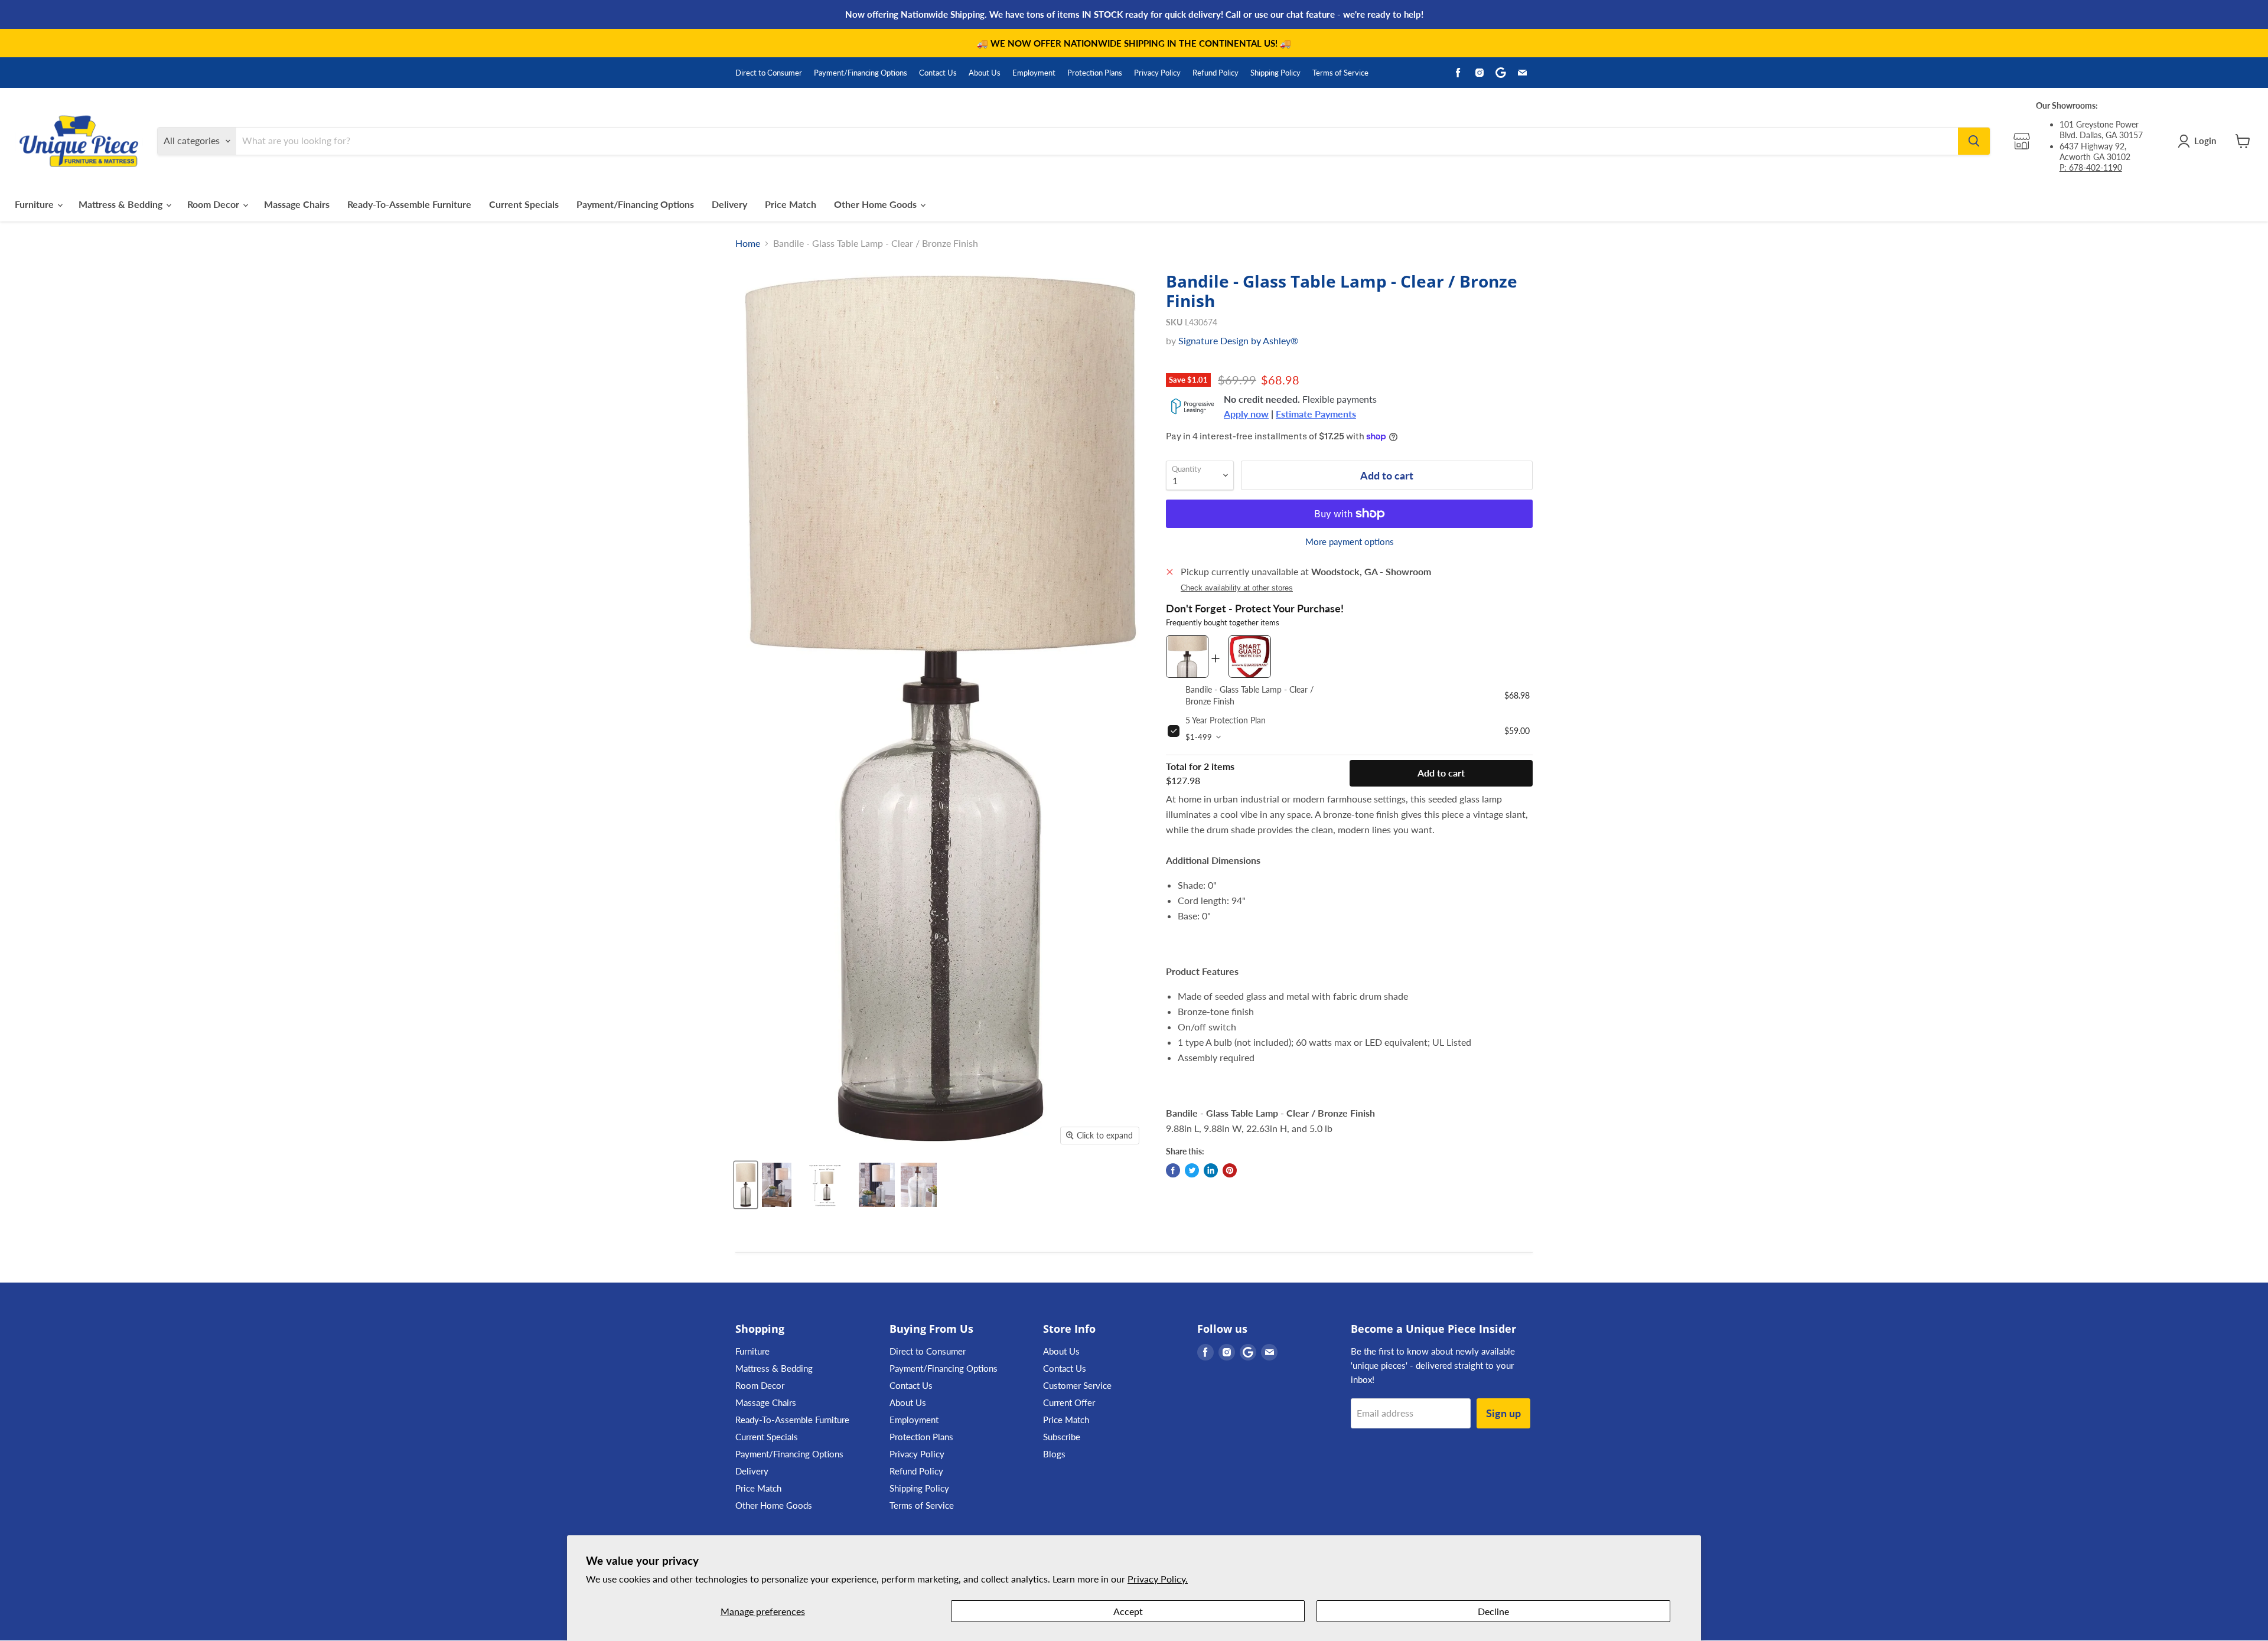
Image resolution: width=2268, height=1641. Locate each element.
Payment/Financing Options (861, 73)
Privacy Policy (1157, 73)
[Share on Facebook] (1173, 1170)
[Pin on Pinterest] (1230, 1170)
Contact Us (938, 73)
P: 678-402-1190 (2091, 167)
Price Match (791, 204)
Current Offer (1069, 1402)
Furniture (35, 204)
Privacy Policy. (1158, 1579)
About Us (985, 73)
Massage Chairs (297, 204)
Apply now (1246, 414)
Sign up (1503, 1413)
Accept (1128, 1611)
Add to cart (1441, 773)
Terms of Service (1340, 73)
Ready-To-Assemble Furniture (409, 204)
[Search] (1974, 141)
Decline (1493, 1611)
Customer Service (1077, 1385)
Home (748, 243)
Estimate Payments (1316, 414)
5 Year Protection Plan (1226, 720)
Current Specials (524, 204)
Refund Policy (1216, 73)
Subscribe (1062, 1437)
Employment (1034, 73)
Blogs (1054, 1454)
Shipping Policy (1275, 73)
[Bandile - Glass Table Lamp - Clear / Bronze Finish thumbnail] (825, 1185)
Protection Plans (1095, 73)
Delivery (729, 204)
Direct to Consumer (769, 73)
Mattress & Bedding (122, 204)
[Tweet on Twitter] (1192, 1170)
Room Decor (214, 204)
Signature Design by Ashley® (1238, 340)
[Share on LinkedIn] (1211, 1170)
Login (2205, 141)
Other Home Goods (876, 204)
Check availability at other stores (1237, 588)
